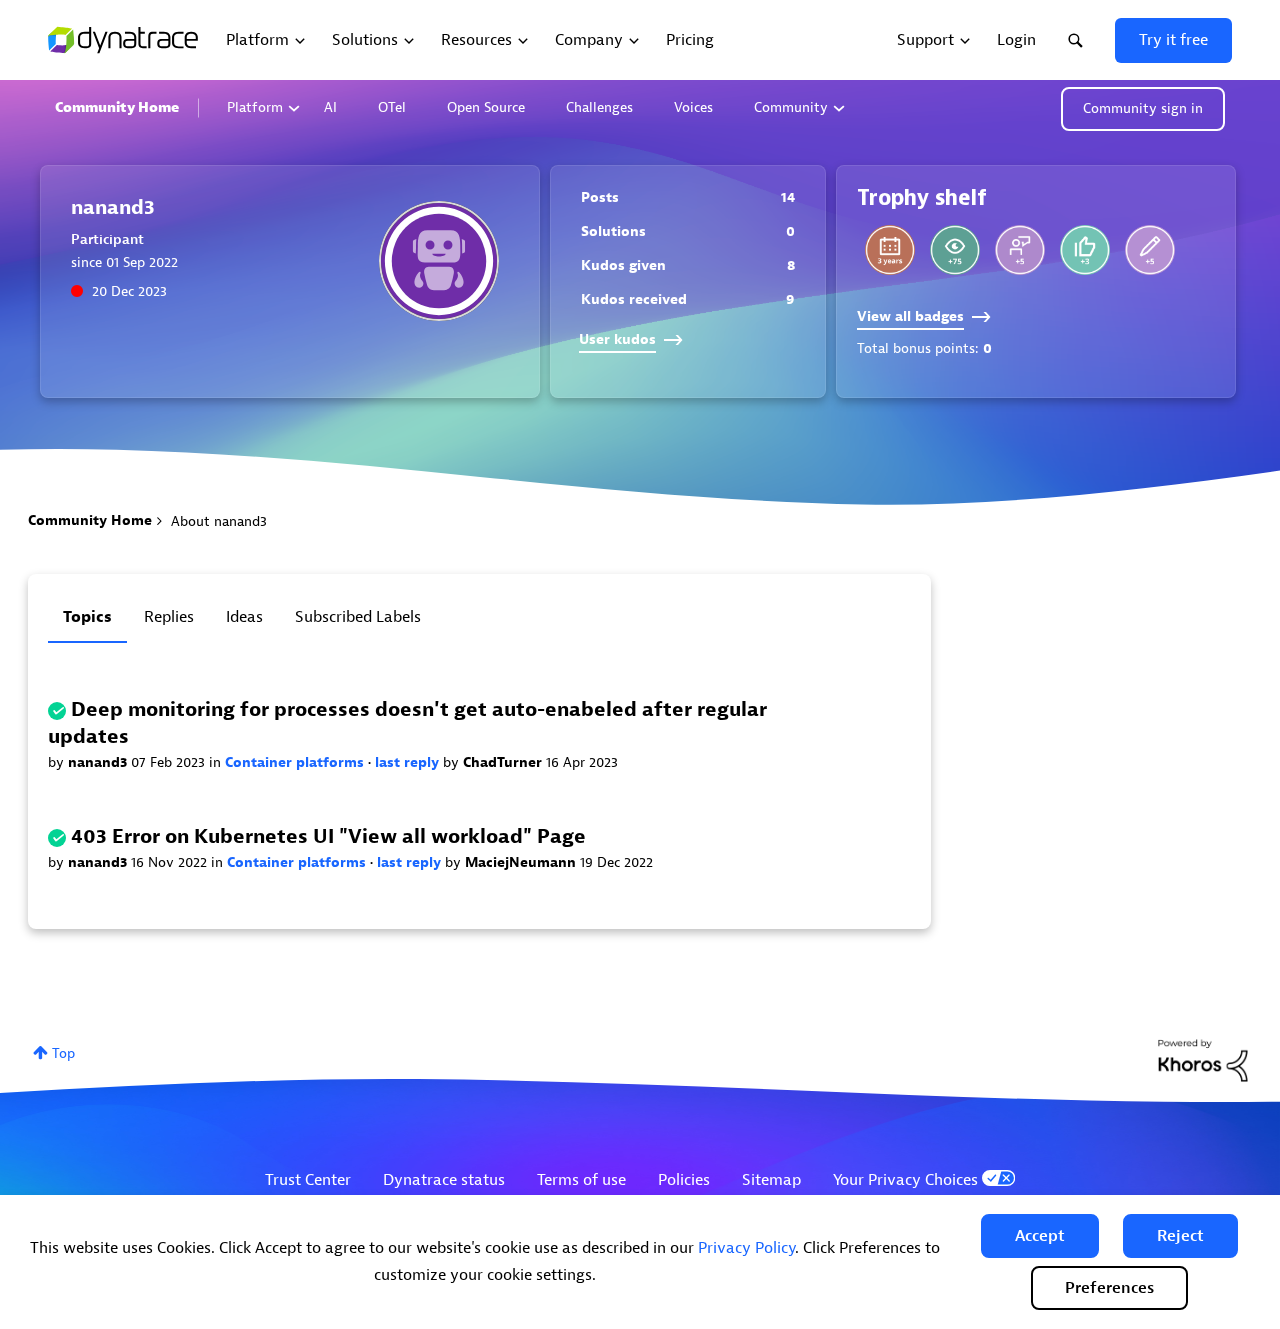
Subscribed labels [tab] (358, 617)
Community (791, 107)
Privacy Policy (746, 1248)
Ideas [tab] (244, 617)
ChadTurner (504, 762)
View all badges (910, 316)
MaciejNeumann (522, 862)
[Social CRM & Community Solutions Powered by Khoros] (1203, 1059)
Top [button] (63, 1053)
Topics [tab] (87, 617)
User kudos (617, 339)
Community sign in (1143, 108)
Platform (255, 107)
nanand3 (99, 762)
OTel (392, 107)
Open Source (486, 107)
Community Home (117, 107)
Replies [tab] (169, 617)
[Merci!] (1020, 250)
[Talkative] (1150, 250)
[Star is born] (1085, 250)
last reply (409, 762)
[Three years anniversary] (890, 250)
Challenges (599, 107)
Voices (693, 107)
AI (330, 107)
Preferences (1109, 1288)
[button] (1040, 1236)
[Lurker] (955, 250)
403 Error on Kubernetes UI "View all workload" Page (328, 836)
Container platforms (296, 762)
